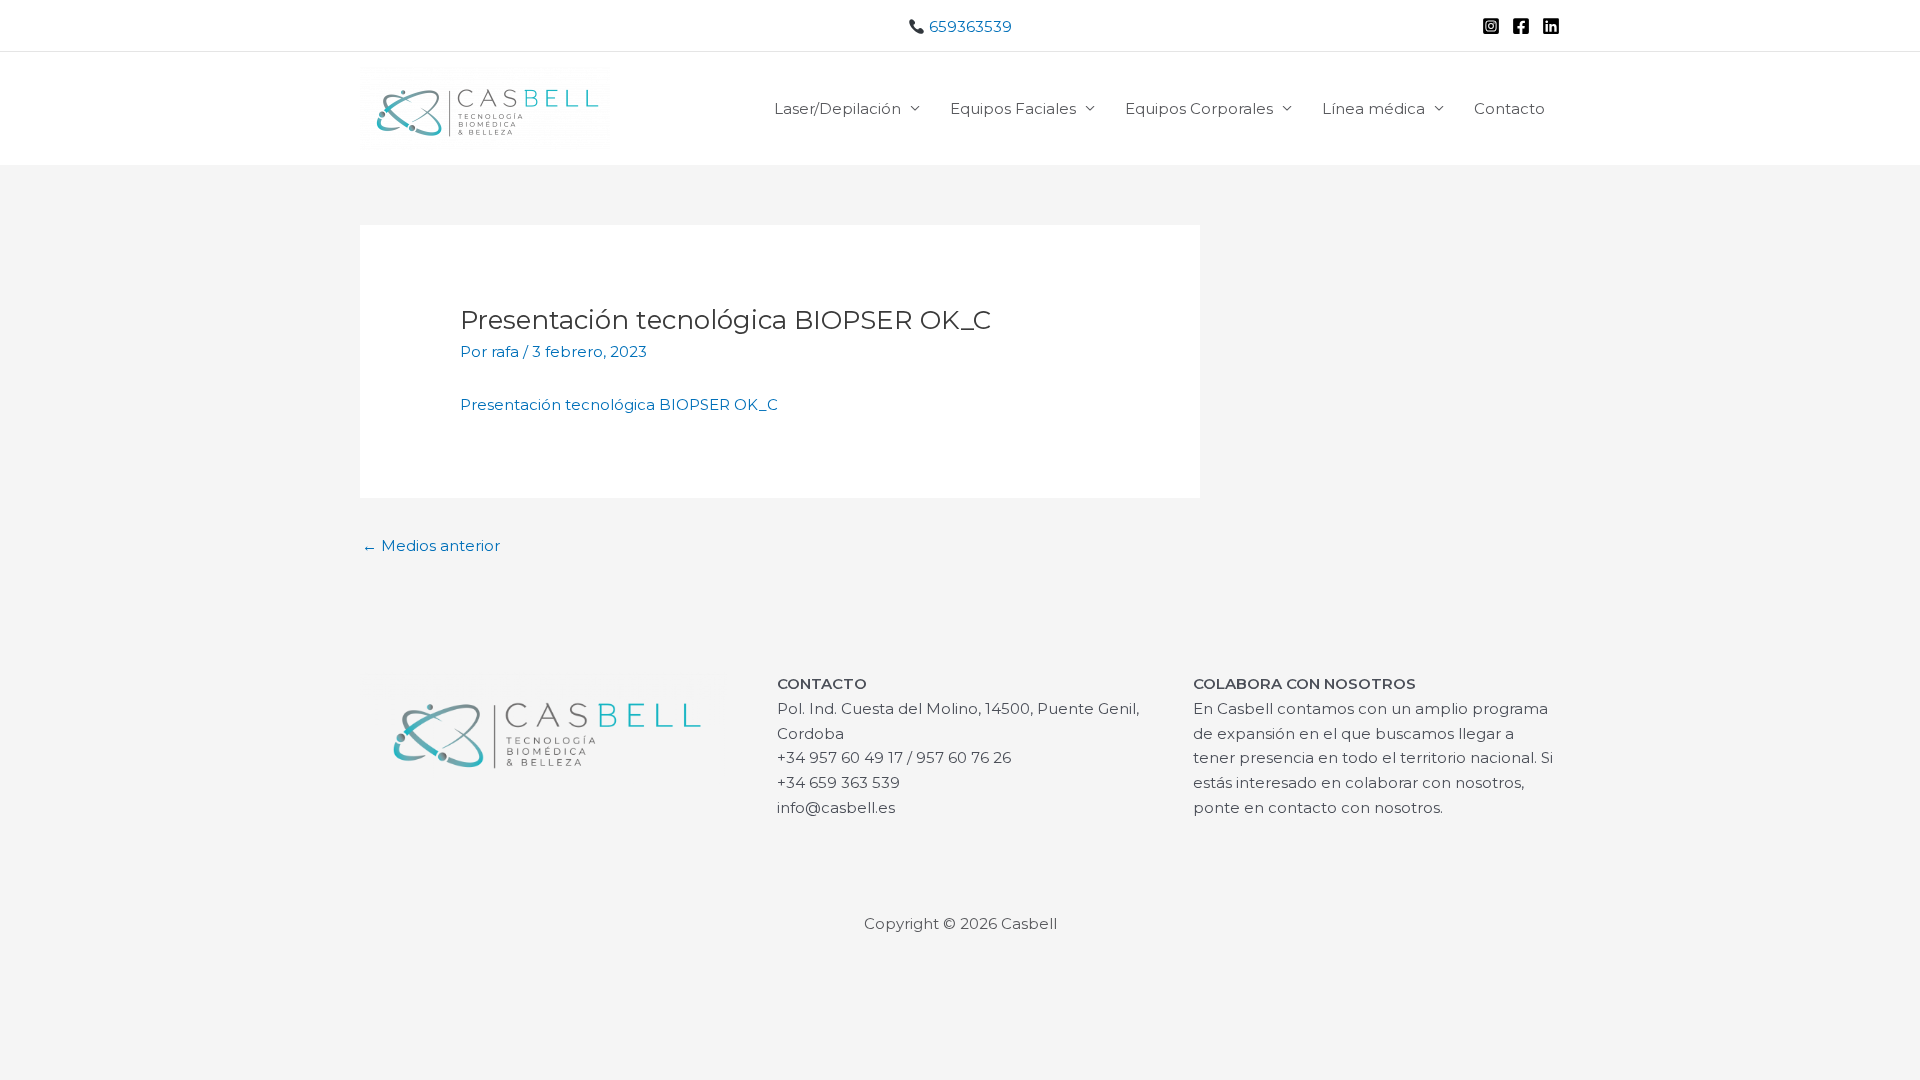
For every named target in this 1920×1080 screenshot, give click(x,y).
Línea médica (1373, 108)
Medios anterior (431, 545)
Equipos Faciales (1013, 108)
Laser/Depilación (837, 108)
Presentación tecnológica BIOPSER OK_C (619, 404)
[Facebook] (1521, 26)
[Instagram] (1491, 26)
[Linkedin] (1551, 26)
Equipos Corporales (1199, 108)
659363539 (968, 26)
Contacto (1509, 108)
